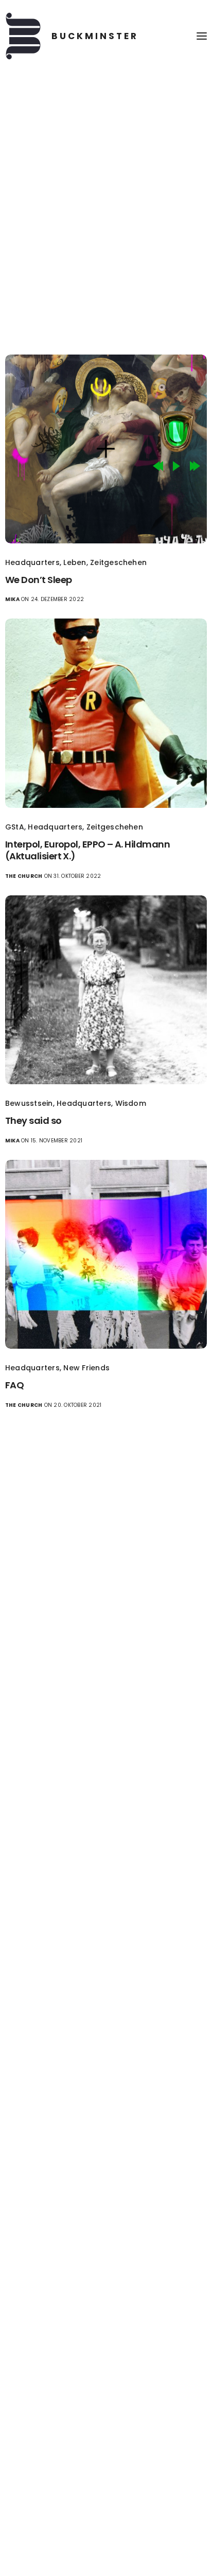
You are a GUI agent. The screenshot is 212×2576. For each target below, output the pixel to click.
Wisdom (131, 1103)
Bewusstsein (29, 1103)
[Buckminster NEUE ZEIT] (72, 36)
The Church (24, 876)
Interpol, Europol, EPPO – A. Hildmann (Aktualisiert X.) (87, 850)
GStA (15, 827)
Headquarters (32, 562)
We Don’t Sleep (38, 580)
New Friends (86, 1368)
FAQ (14, 1385)
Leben (75, 562)
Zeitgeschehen (118, 562)
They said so (33, 1121)
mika (12, 599)
